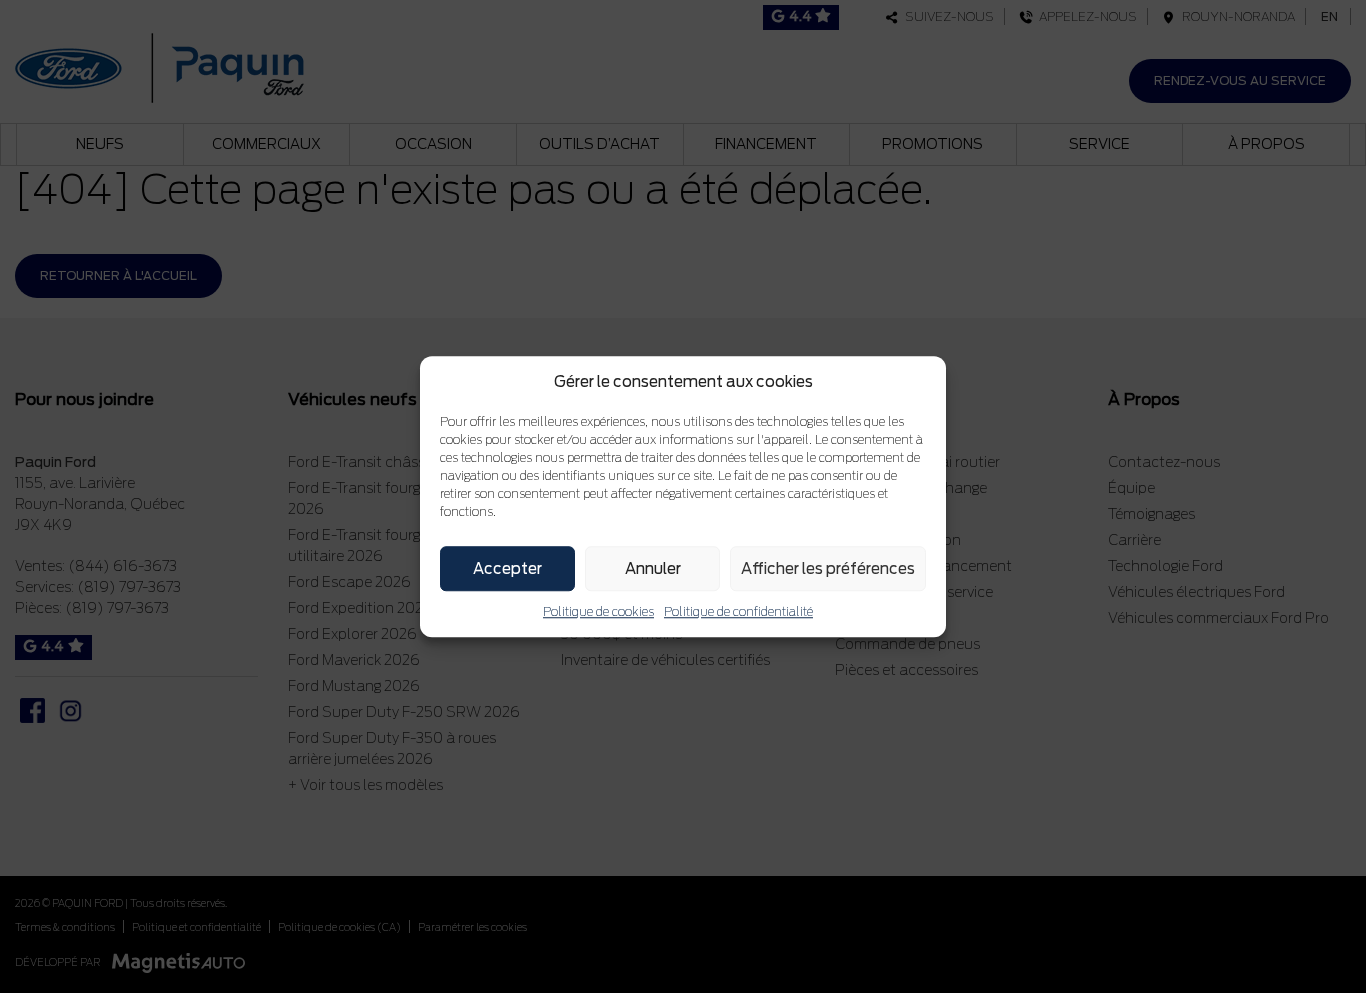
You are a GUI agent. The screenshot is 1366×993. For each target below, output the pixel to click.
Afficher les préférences (828, 569)
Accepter (507, 569)
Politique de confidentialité (738, 611)
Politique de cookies (598, 611)
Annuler (653, 569)
